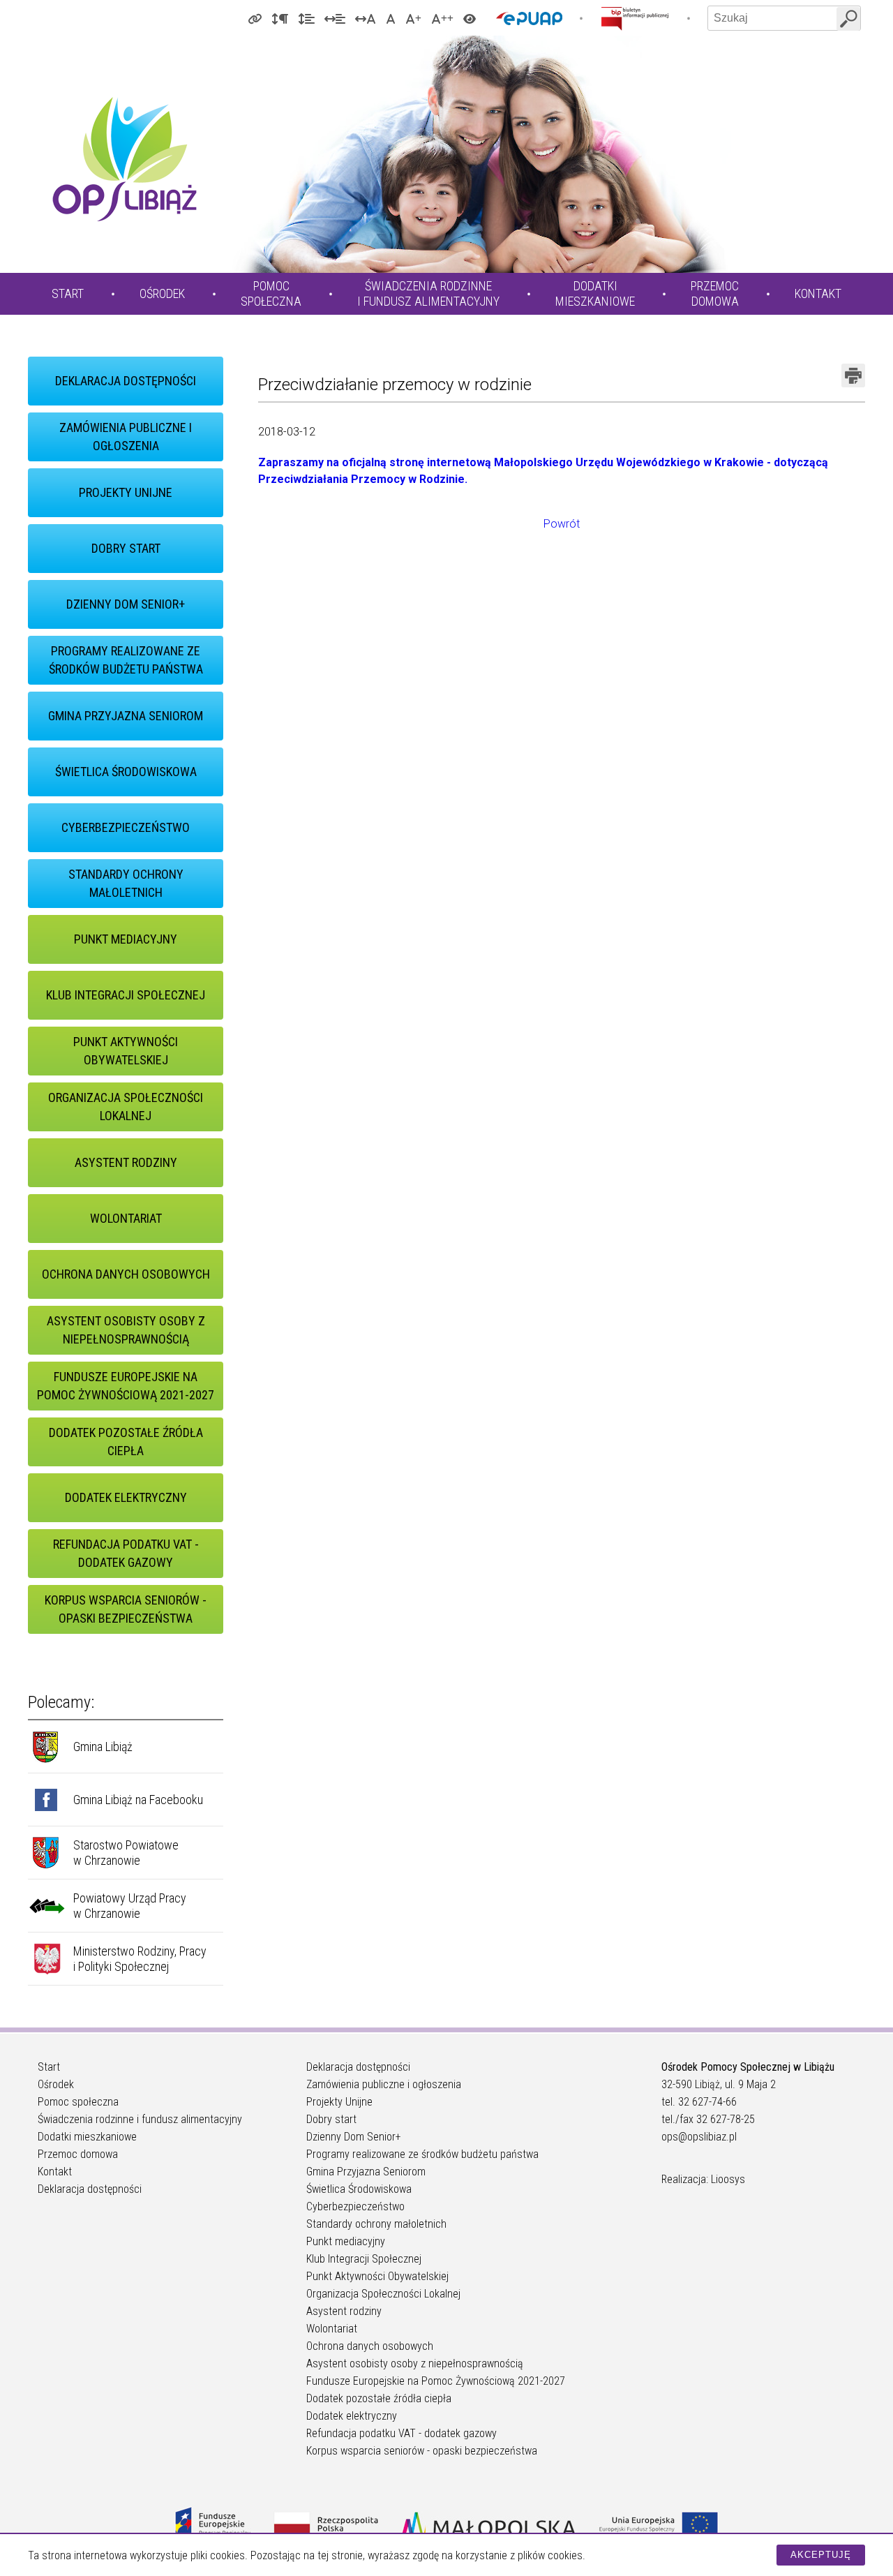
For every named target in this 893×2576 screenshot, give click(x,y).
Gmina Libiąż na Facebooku (138, 1800)
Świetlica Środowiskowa (126, 772)
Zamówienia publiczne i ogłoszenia (126, 437)
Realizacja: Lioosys (703, 2179)
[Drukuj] (853, 375)
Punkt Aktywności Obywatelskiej (126, 1051)
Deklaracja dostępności (126, 381)
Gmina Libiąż (103, 1747)
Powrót (562, 524)
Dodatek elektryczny (126, 1497)
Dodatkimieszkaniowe (595, 293)
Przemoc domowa (78, 2154)
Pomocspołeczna (271, 293)
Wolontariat (126, 1218)
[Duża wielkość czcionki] (413, 18)
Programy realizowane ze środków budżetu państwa (126, 660)
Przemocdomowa (715, 293)
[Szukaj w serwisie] (848, 19)
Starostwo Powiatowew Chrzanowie (126, 1853)
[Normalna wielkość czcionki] (391, 18)
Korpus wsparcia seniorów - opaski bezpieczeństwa (126, 1609)
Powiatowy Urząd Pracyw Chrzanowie (130, 1906)
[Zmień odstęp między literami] (366, 18)
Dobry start (126, 548)
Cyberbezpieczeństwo (126, 827)
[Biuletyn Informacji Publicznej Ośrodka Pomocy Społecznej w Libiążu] (635, 18)
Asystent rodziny (126, 1162)
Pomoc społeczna (78, 2102)
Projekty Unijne (126, 492)
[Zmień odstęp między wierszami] (306, 18)
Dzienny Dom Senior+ (126, 604)
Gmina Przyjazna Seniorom (126, 716)
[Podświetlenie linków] (255, 18)
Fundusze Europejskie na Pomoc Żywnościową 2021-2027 (126, 1386)
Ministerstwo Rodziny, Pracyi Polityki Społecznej (140, 1959)
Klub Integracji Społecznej (126, 995)
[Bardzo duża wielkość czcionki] (442, 18)
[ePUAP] (529, 18)
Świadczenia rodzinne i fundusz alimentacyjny (140, 2119)
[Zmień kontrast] (470, 18)
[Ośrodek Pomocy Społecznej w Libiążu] (124, 159)
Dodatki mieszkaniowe (87, 2137)
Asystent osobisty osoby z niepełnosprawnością (126, 1330)
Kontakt (818, 293)
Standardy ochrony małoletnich (126, 883)
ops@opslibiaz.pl (699, 2137)
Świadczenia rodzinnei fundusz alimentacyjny (428, 293)
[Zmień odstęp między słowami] (335, 18)
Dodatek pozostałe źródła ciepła (126, 1442)
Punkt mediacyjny (126, 939)
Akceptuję (821, 2555)
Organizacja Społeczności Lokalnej (126, 1107)
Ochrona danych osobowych (126, 1274)
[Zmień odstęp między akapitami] (280, 18)
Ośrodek (162, 293)
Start (68, 293)
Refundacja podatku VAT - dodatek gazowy (126, 1553)
